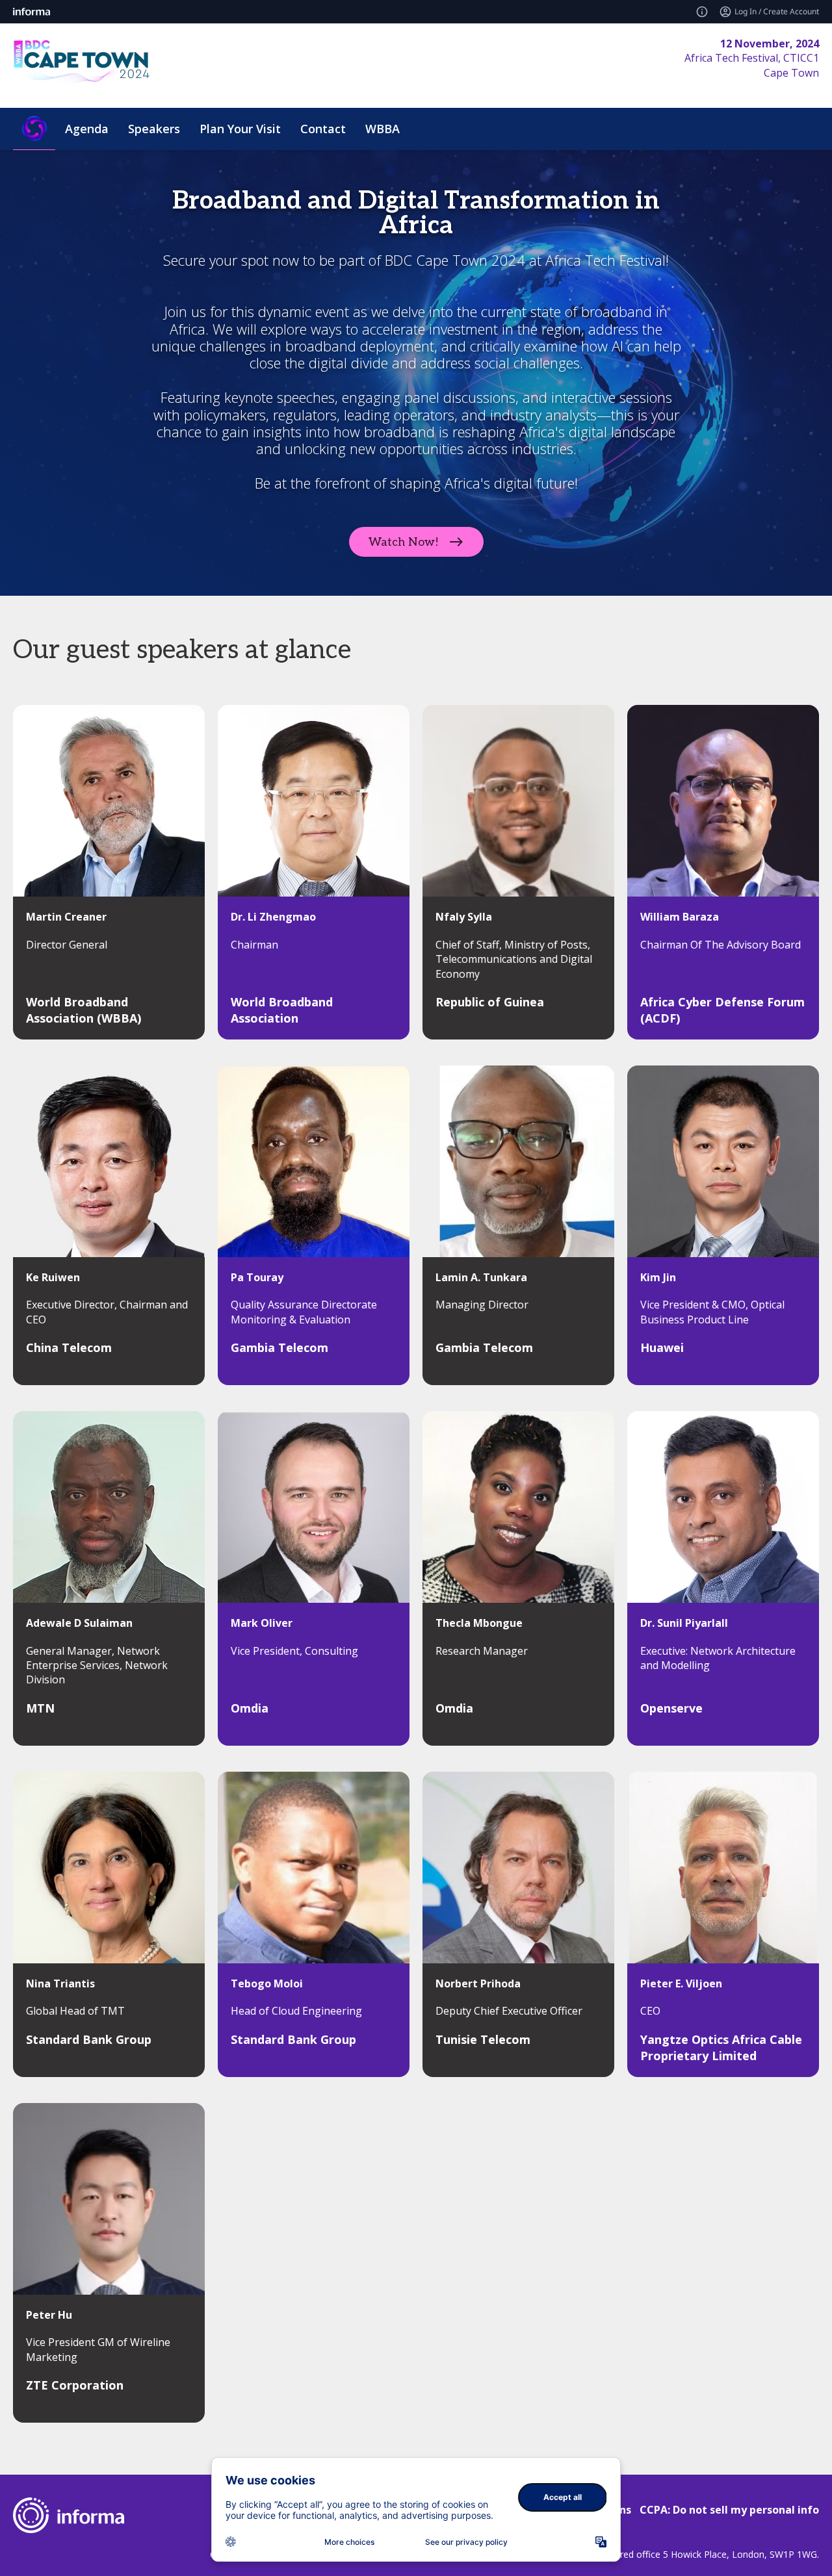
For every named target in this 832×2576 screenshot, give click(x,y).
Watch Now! (404, 542)
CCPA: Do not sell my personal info (729, 2510)
